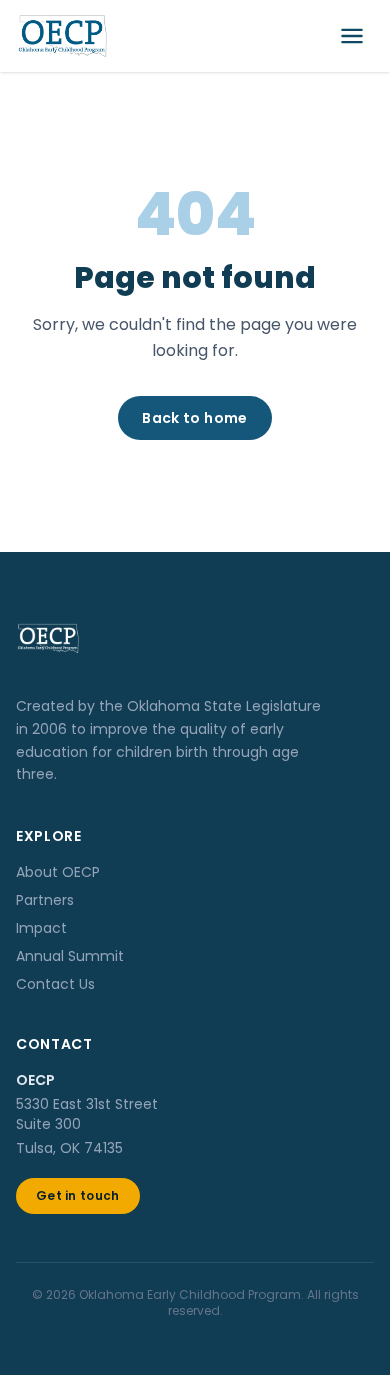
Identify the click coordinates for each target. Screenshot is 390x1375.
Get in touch (78, 1195)
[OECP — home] (62, 36)
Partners (45, 900)
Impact (41, 928)
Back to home (194, 418)
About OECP (58, 872)
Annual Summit (70, 956)
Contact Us (55, 984)
